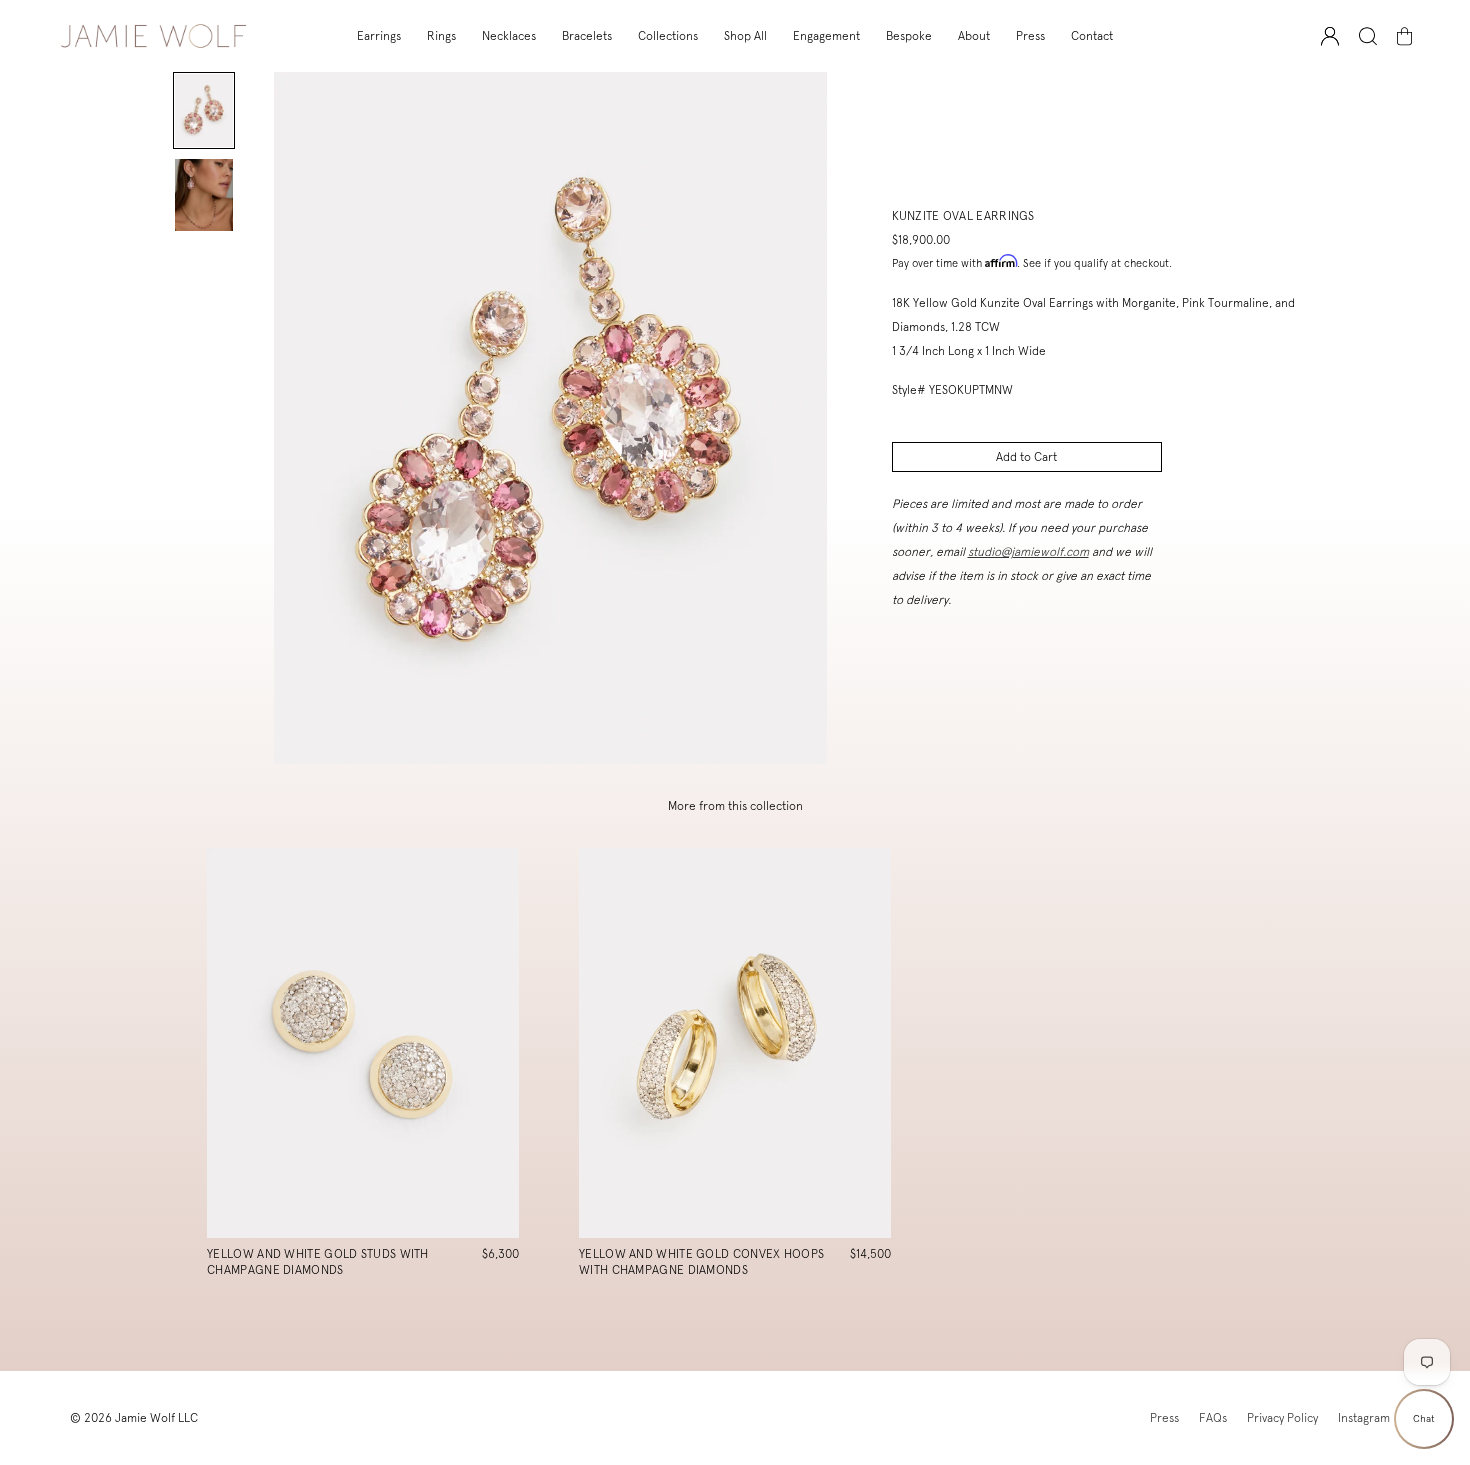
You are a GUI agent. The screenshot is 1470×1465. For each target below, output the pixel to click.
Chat (1424, 1418)
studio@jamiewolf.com (1028, 552)
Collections (668, 36)
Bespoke (909, 36)
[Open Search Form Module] (1368, 36)
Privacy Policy (1282, 1418)
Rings (441, 36)
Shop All (745, 36)
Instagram (1364, 1418)
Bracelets (587, 36)
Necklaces (509, 36)
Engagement (826, 36)
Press (1030, 36)
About (974, 36)
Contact (1092, 36)
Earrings (379, 36)
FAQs (1213, 1418)
